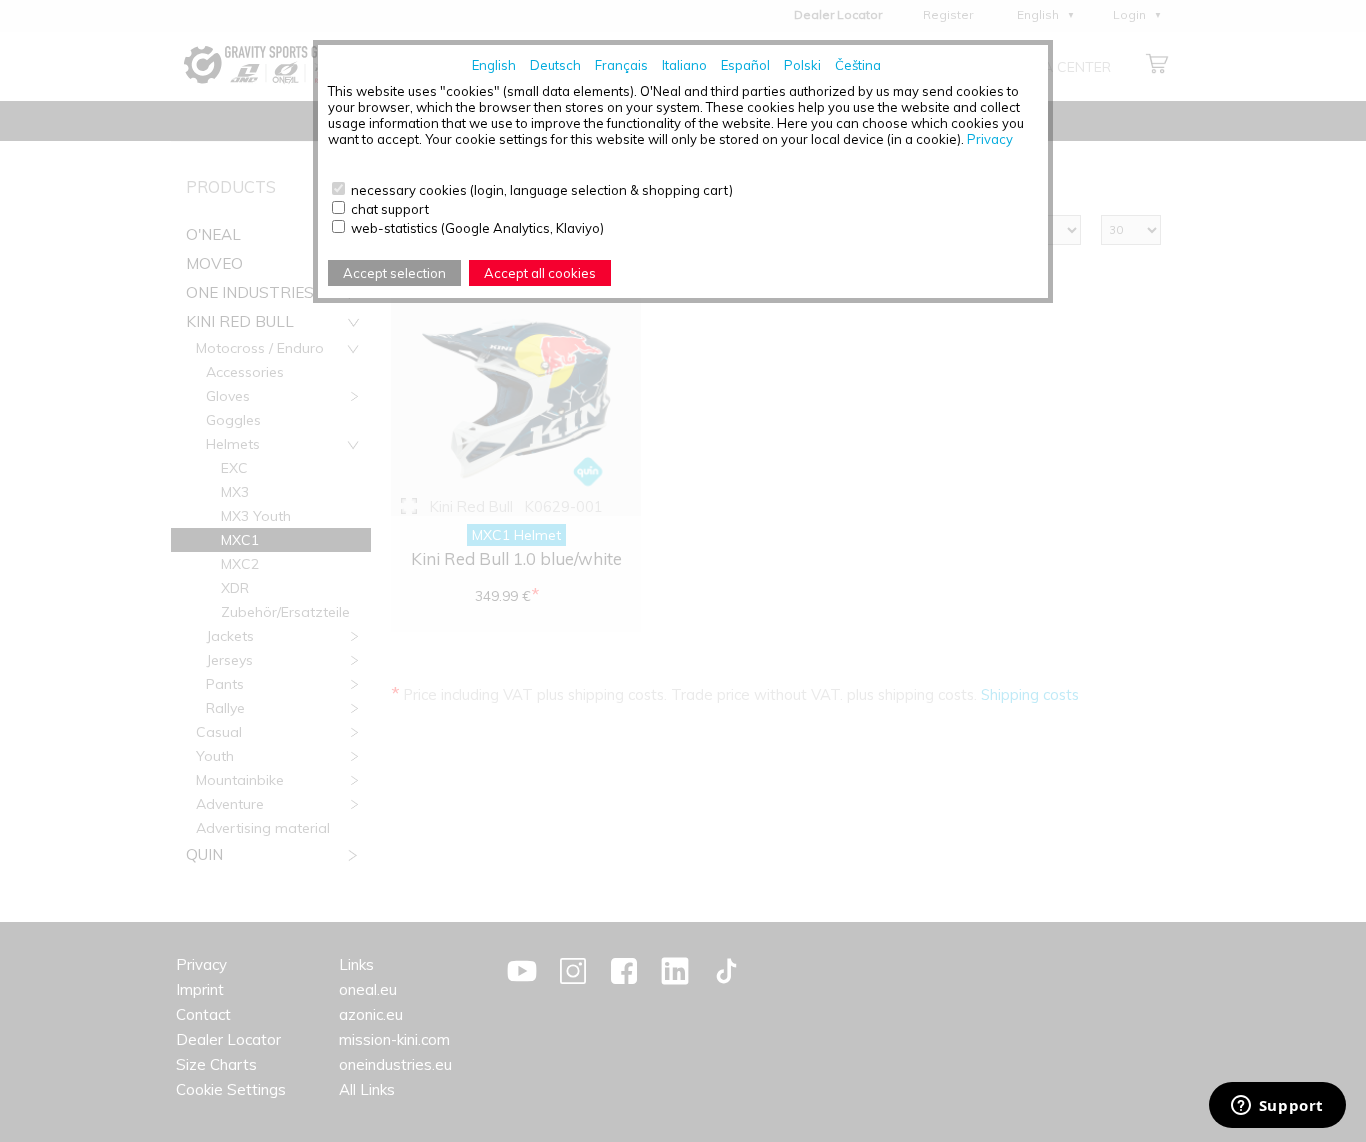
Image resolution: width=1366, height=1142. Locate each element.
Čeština (858, 65)
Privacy (990, 139)
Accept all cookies (540, 273)
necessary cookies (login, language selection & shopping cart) (542, 190)
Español (745, 65)
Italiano (684, 65)
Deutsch (555, 65)
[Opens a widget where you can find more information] (1277, 1107)
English (494, 65)
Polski (802, 65)
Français (621, 65)
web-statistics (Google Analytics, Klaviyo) (477, 228)
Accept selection (394, 273)
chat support (390, 209)
